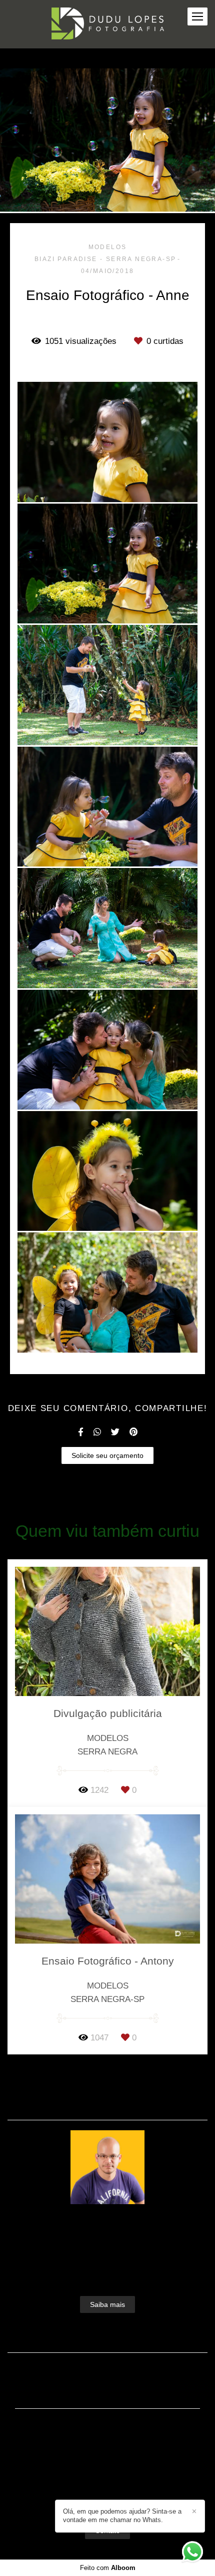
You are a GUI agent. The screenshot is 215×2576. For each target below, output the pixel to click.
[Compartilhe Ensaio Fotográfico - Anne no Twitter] (115, 1432)
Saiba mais (107, 2304)
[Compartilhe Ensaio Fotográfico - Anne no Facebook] (81, 1432)
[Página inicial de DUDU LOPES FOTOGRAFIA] (108, 24)
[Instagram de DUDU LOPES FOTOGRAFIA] (105, 2496)
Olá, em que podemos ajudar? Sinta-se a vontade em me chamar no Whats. (122, 2516)
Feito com (108, 2568)
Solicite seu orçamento (107, 1455)
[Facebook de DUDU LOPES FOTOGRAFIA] (90, 2496)
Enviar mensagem (113, 2436)
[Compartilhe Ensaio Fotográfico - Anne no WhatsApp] (97, 1432)
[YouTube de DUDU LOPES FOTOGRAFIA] (123, 2496)
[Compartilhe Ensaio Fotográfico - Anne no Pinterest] (133, 1432)
